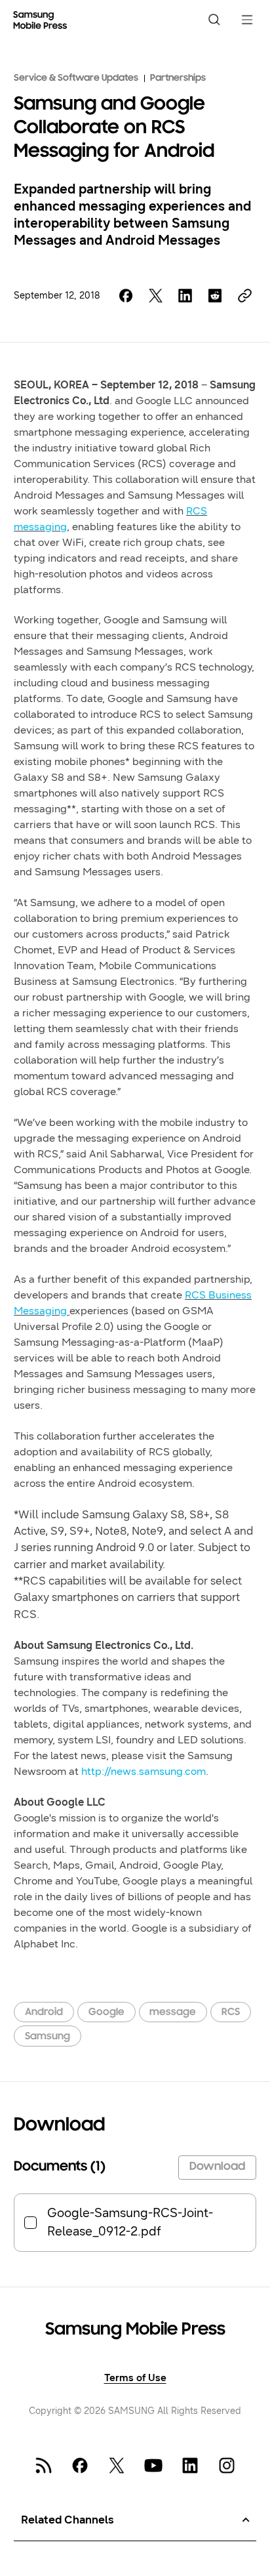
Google (106, 2012)
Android (44, 2012)
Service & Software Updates (76, 78)
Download (217, 2167)
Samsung (48, 2037)
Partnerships (178, 78)
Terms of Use (135, 2378)
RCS (231, 2012)
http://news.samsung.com (144, 1771)
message (173, 2012)
